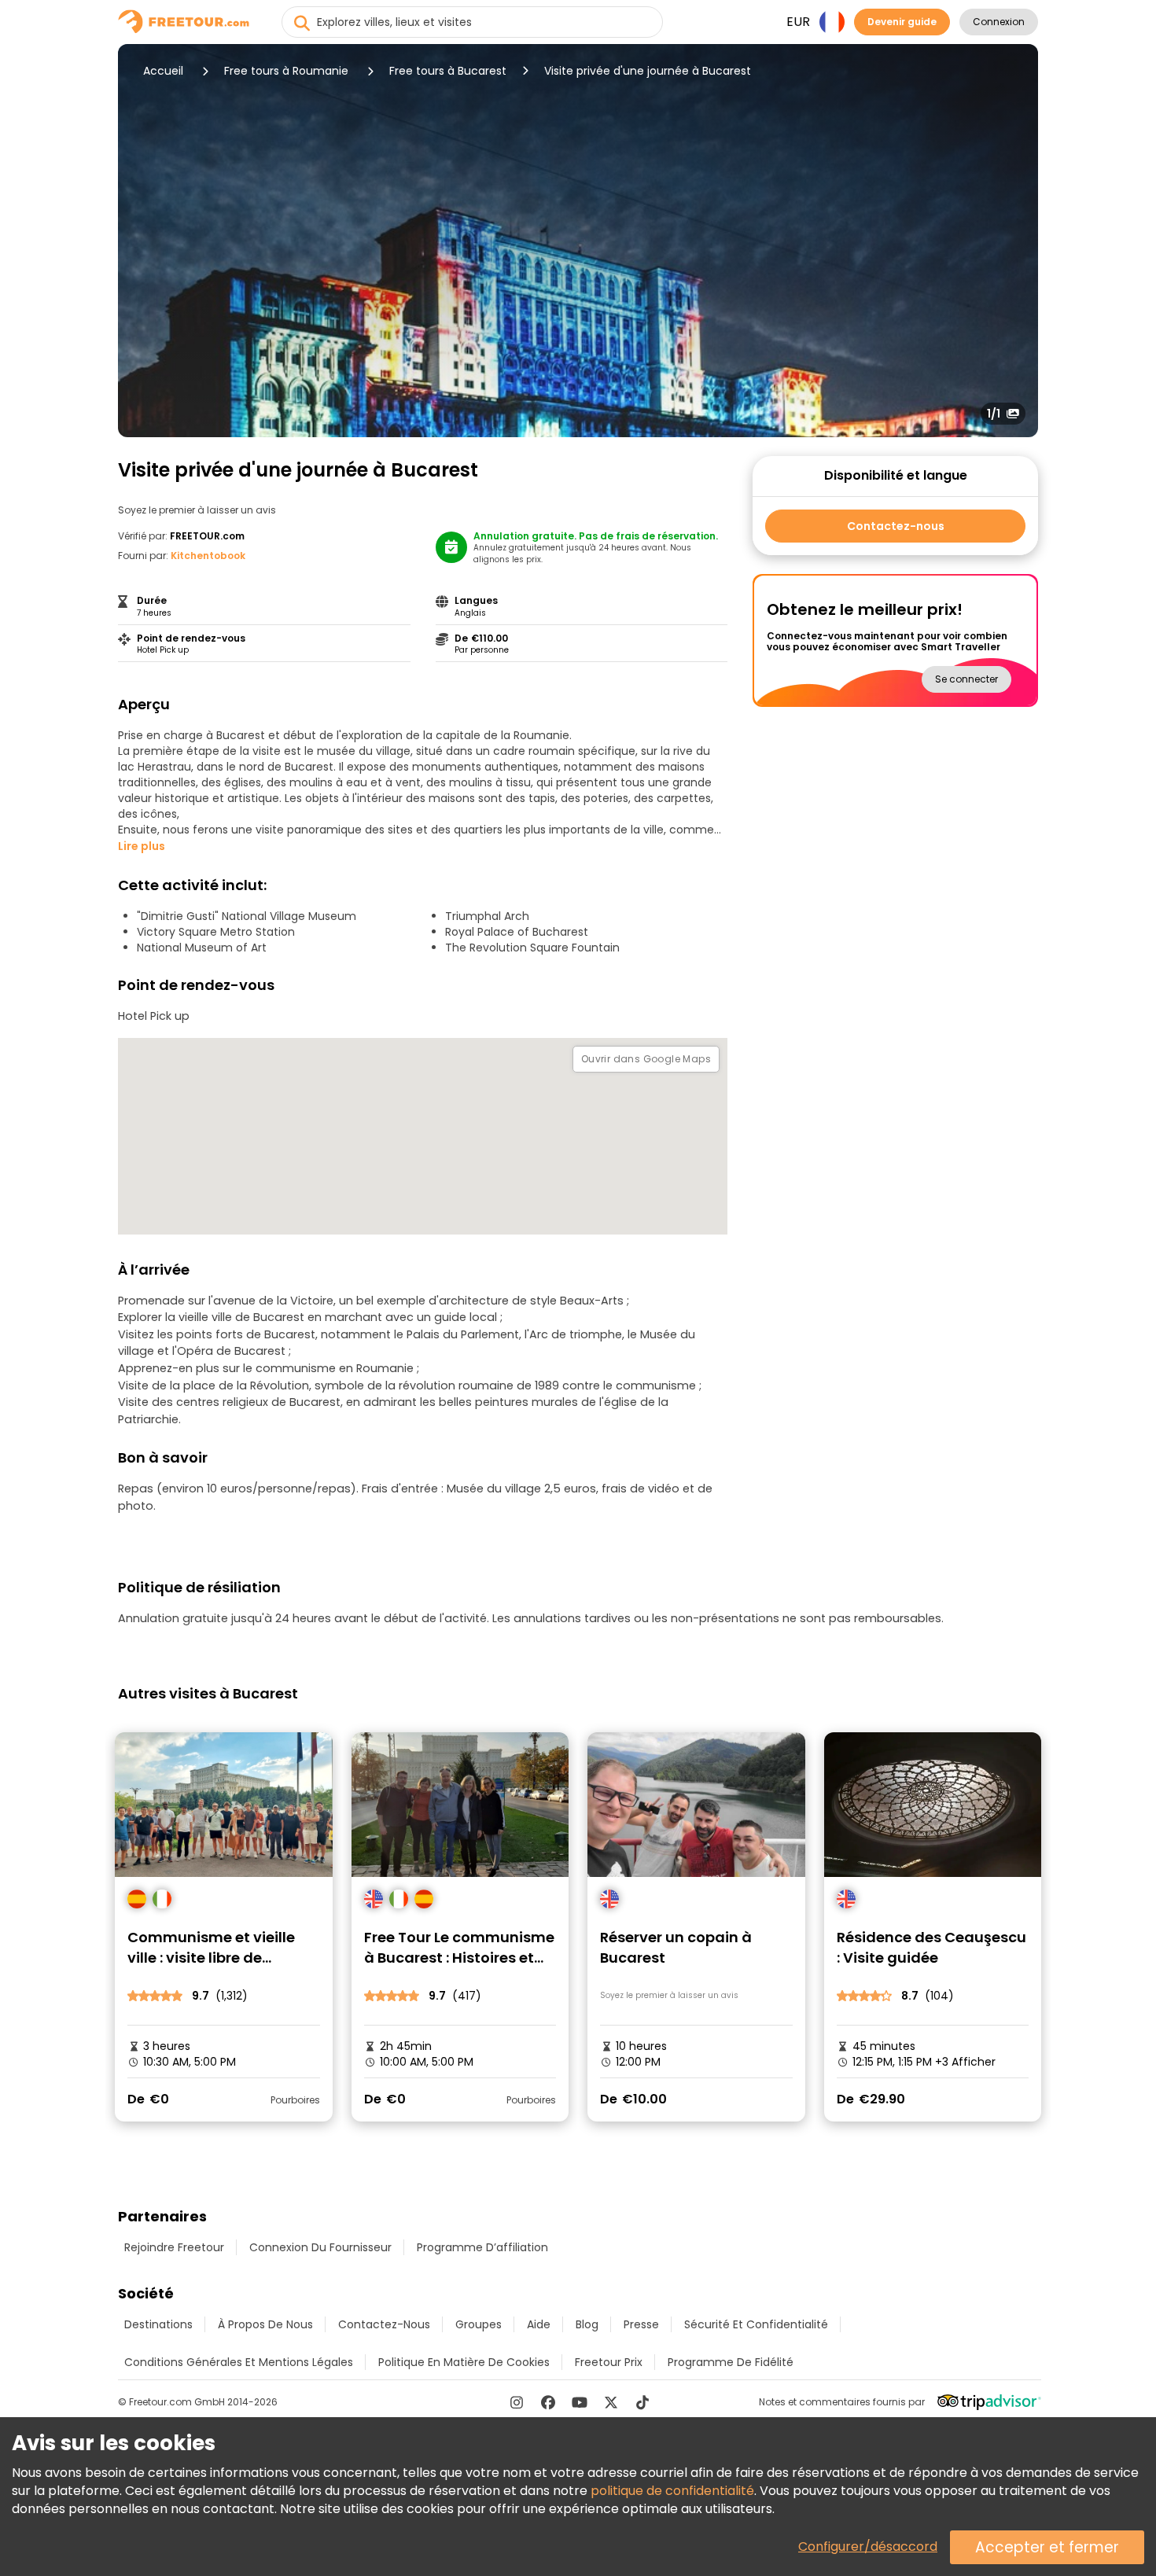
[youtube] (580, 2402)
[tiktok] (642, 2402)
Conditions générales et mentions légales (239, 2362)
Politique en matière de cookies (464, 2362)
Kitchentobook (208, 556)
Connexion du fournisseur (320, 2247)
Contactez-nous (896, 526)
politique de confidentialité (672, 2491)
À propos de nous (265, 2324)
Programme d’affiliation (482, 2247)
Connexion (999, 22)
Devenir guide (902, 22)
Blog (587, 2324)
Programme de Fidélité (731, 2362)
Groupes (479, 2324)
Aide (539, 2324)
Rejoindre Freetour (174, 2247)
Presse (641, 2324)
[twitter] (611, 2402)
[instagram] (517, 2402)
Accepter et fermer (1047, 2547)
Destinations (158, 2324)
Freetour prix (609, 2362)
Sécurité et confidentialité (756, 2324)
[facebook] (548, 2402)
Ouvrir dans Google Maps (646, 1059)
